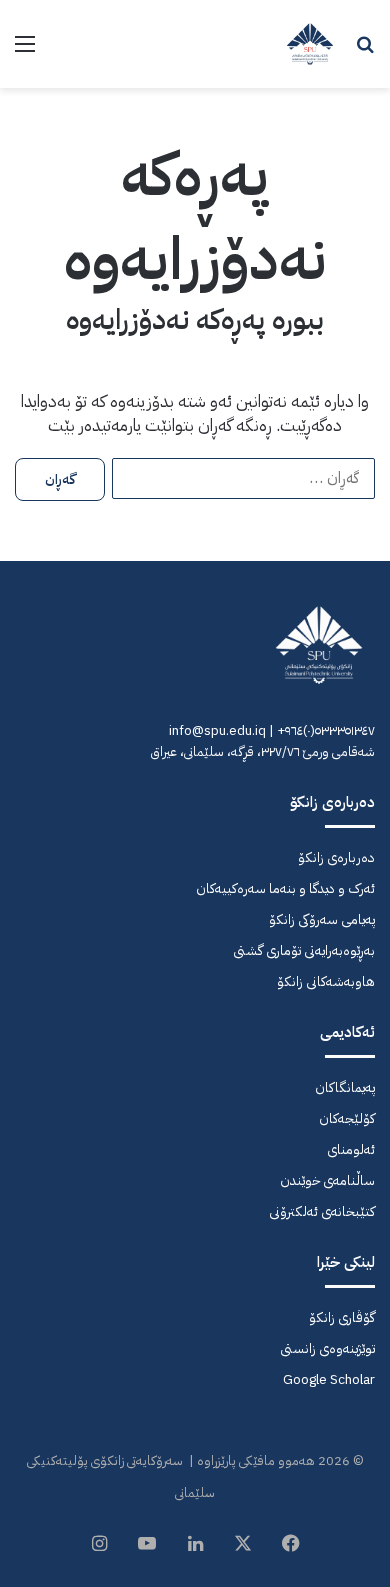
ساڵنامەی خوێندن (327, 1180)
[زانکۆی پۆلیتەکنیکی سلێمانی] (310, 44)
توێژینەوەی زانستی (327, 1348)
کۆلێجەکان (347, 1118)
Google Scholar (329, 1379)
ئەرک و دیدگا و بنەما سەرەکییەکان (285, 888)
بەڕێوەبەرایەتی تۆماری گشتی (304, 950)
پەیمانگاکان (345, 1087)
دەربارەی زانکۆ (336, 857)
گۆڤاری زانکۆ (342, 1317)
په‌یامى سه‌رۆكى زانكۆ (322, 919)
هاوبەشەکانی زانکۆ (326, 981)
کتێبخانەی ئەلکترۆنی (322, 1211)
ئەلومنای (351, 1149)
